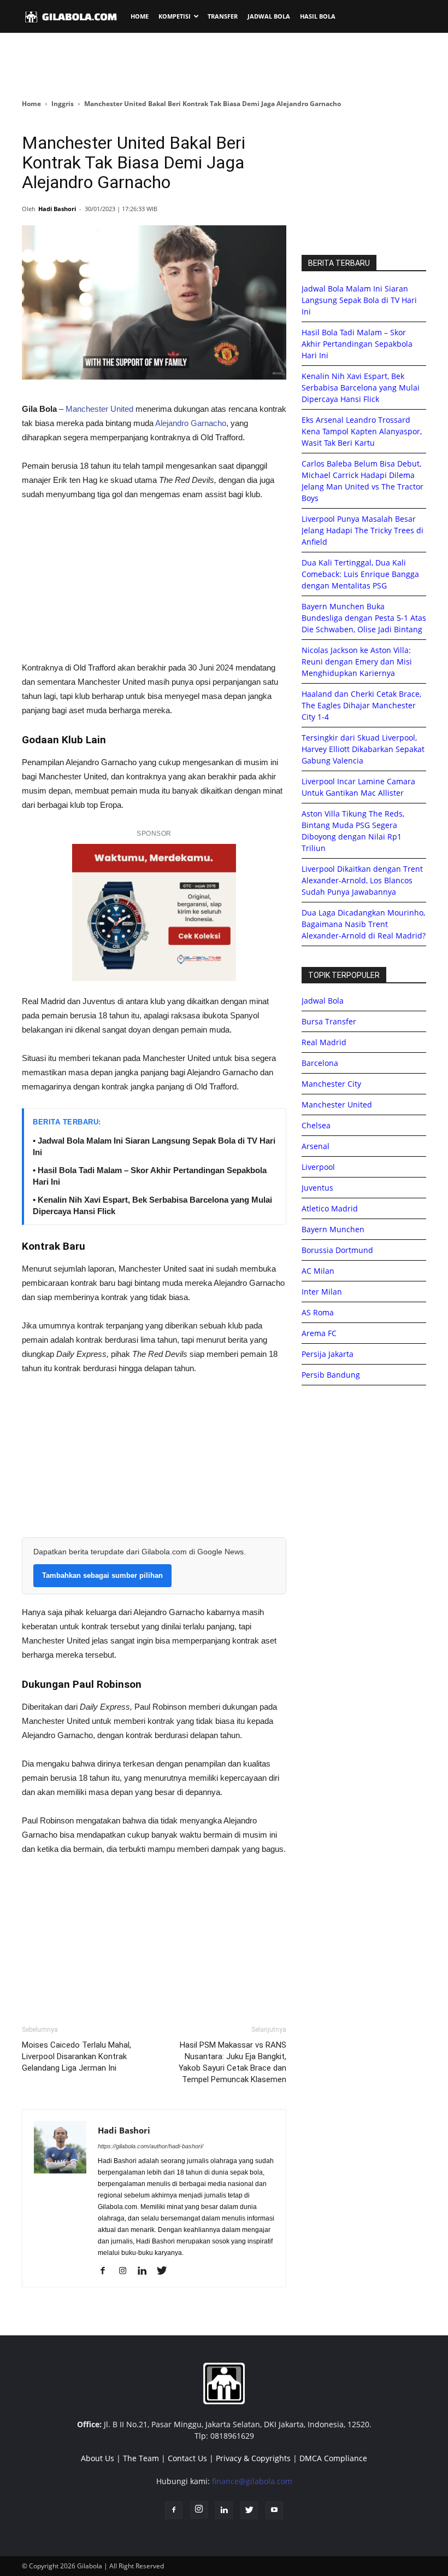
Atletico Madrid (330, 1208)
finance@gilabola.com (252, 2481)
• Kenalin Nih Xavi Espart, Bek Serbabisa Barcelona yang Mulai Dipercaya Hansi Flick (152, 1205)
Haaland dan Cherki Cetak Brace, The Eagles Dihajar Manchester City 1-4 (361, 705)
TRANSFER (223, 16)
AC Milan (318, 1271)
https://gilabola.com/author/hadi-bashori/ (151, 2146)
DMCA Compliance (333, 2458)
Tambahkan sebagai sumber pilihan (102, 1575)
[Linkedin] (146, 2271)
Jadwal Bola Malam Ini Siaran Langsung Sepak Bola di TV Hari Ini (359, 300)
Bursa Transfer (329, 1021)
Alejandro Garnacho (191, 423)
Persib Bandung (331, 1375)
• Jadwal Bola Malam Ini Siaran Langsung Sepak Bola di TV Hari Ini (154, 1146)
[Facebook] (107, 2271)
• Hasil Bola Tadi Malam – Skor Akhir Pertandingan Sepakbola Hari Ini (150, 1176)
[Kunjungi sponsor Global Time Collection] (154, 913)
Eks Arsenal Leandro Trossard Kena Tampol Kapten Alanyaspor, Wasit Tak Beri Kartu (362, 431)
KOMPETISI (175, 16)
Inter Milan (322, 1292)
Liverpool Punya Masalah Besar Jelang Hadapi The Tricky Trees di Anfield (362, 530)
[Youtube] (274, 2510)
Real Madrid (324, 1042)
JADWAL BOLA (269, 16)
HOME (140, 16)
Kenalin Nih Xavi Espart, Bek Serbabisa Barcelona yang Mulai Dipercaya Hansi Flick (361, 387)
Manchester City (331, 1084)
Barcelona (320, 1063)
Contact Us (187, 2458)
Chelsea (316, 1125)
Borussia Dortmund (337, 1250)
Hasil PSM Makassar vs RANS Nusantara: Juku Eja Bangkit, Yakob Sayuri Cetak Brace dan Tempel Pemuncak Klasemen (232, 2062)
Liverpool (318, 1167)
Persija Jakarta (328, 1354)
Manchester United (99, 409)
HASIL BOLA (318, 16)
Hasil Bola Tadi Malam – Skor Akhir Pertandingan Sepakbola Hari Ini (357, 344)
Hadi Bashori (57, 209)
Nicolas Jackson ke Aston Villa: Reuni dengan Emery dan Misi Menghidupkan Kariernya (357, 662)
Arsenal (316, 1146)
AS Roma (318, 1312)
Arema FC (319, 1333)
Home (31, 104)
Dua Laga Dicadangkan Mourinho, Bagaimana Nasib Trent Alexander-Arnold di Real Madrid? (364, 924)
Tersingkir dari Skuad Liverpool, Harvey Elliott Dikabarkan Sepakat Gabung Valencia (363, 749)
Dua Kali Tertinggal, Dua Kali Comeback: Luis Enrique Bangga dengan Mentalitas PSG (360, 574)
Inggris (63, 104)
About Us (98, 2458)
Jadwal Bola (323, 1001)
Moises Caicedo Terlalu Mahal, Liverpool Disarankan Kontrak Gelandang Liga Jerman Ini (76, 2056)
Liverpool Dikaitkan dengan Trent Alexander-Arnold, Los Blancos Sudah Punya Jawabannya (362, 880)
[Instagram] (126, 2271)
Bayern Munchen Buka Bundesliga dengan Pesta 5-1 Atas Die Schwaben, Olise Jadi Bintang (364, 618)
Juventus (317, 1188)
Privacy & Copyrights (253, 2458)
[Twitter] (166, 2271)
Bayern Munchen (333, 1229)
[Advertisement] (224, 65)
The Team (141, 2458)
